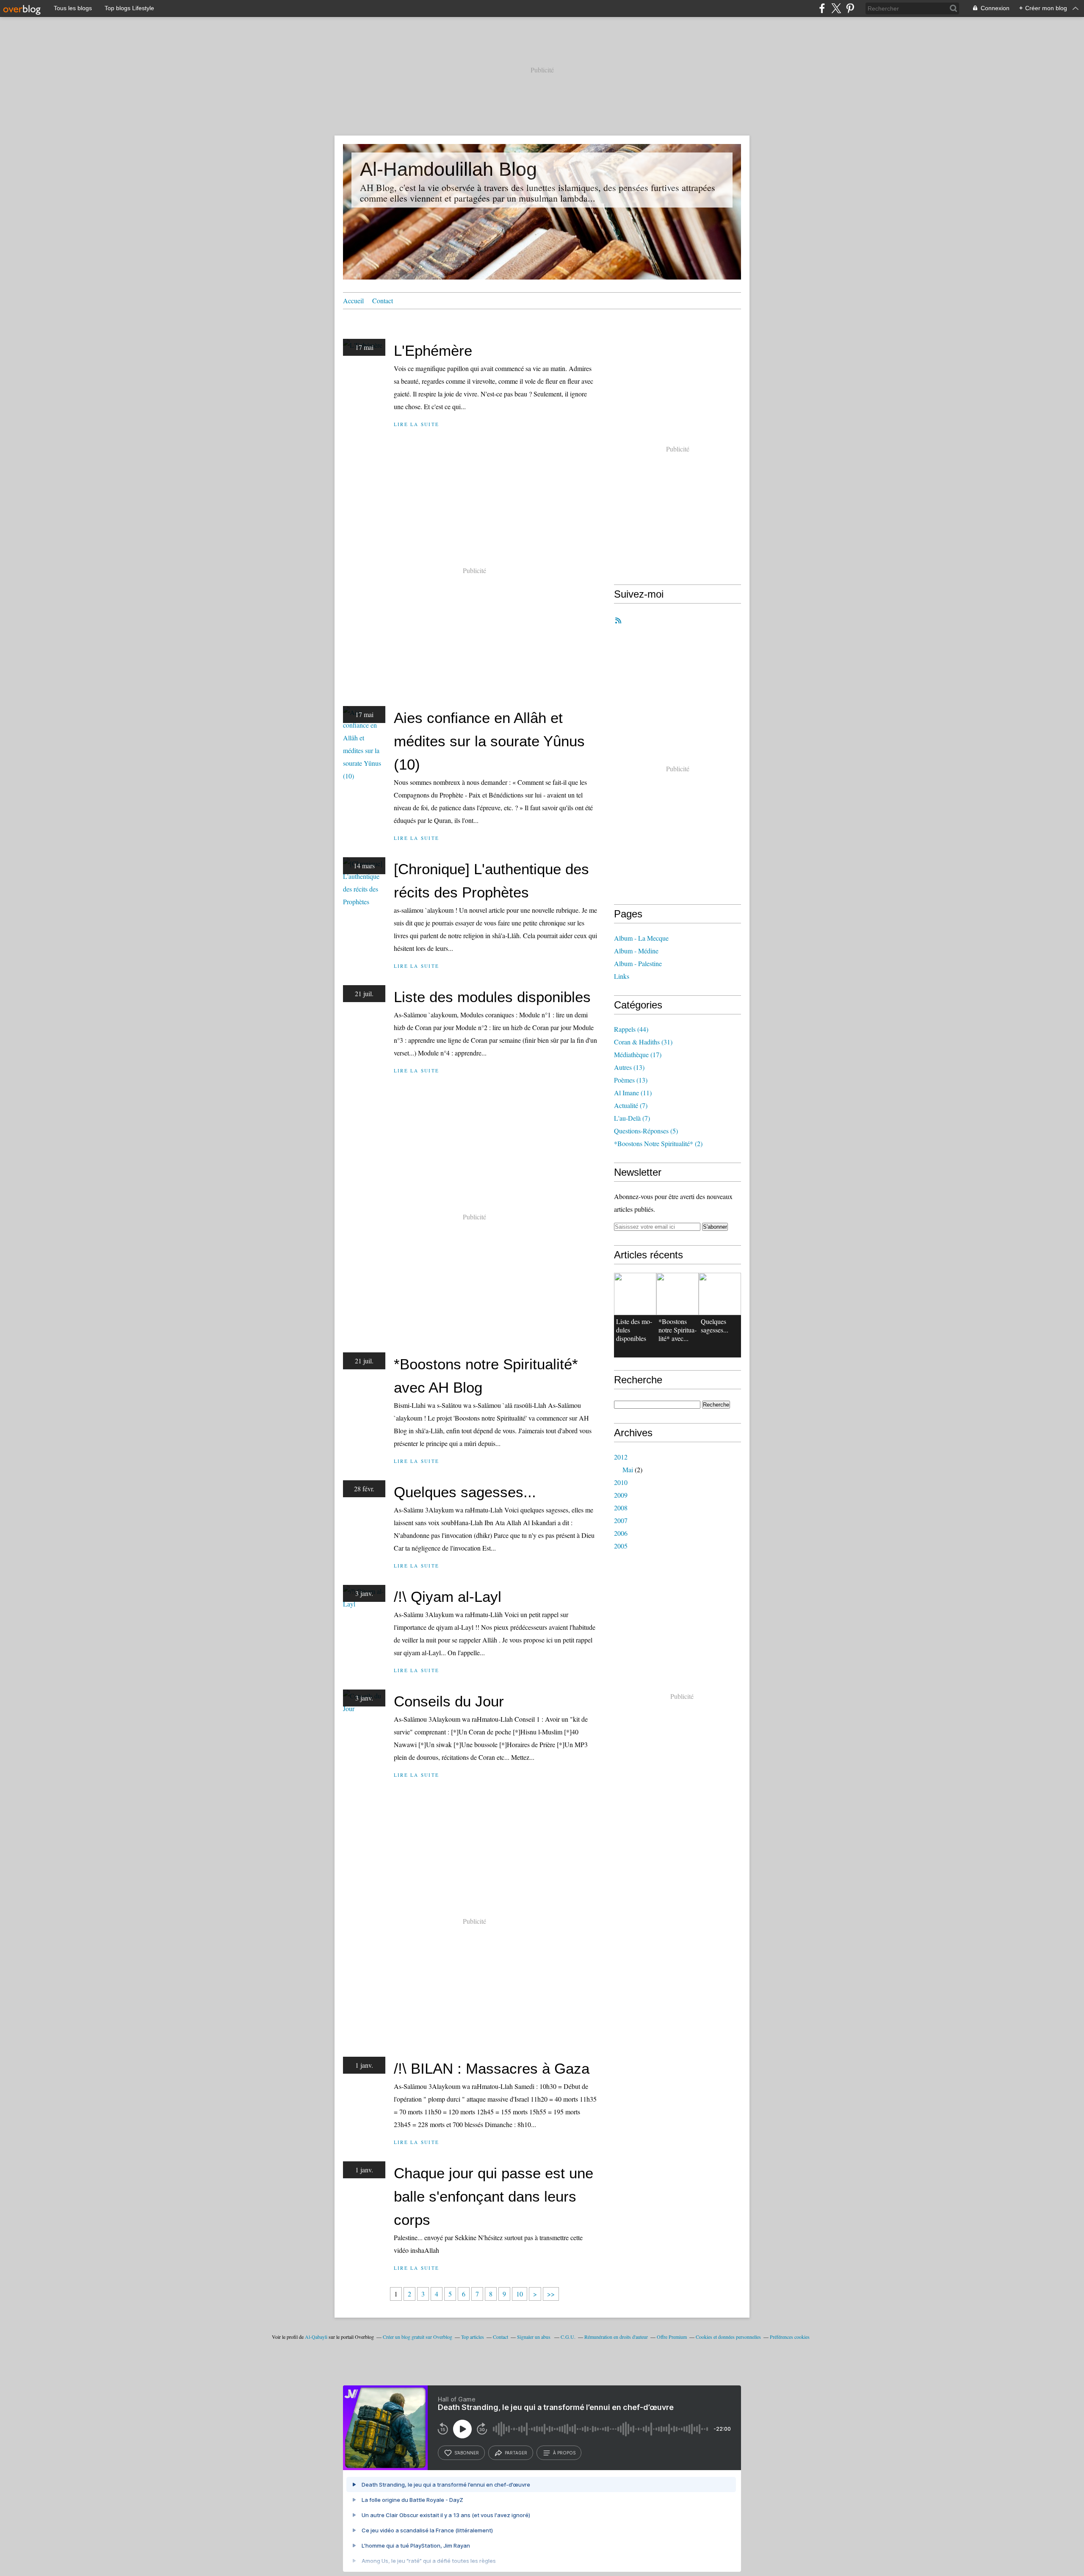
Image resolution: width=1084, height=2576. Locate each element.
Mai (628, 1469)
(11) (633, 1093)
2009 (621, 1495)
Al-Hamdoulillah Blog (448, 169)
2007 (621, 1520)
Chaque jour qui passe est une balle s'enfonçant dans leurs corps (494, 2196)
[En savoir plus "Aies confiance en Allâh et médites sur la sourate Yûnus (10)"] (677, 1294)
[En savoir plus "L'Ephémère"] (635, 1294)
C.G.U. (568, 2337)
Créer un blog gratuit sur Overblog (418, 2337)
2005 (621, 1546)
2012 (621, 1457)
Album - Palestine (638, 963)
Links (622, 976)
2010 (621, 1482)
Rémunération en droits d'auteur (616, 2337)
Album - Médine (636, 951)
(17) (638, 1054)
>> (551, 2294)
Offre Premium (672, 2337)
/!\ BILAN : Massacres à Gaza (492, 2068)
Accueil (353, 301)
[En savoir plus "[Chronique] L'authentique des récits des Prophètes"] (720, 1294)
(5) (646, 1131)
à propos (564, 2453)
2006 (621, 1533)
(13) (629, 1067)
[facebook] (822, 8)
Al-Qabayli (316, 2337)
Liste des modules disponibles (492, 997)
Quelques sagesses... (465, 1492)
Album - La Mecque (641, 938)
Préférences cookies (790, 2337)
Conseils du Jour (449, 1701)
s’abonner (467, 2453)
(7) (631, 1105)
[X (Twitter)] (836, 8)
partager (516, 2453)
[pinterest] (850, 8)
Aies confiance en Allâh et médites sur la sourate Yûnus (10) (489, 741)
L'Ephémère (433, 350)
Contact (383, 301)
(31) (643, 1042)
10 (520, 2294)
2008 (621, 1508)
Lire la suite (416, 424)
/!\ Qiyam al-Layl (448, 1597)
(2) (658, 1143)
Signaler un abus (534, 2337)
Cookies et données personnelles (728, 2337)
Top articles (473, 2337)
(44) (631, 1029)
